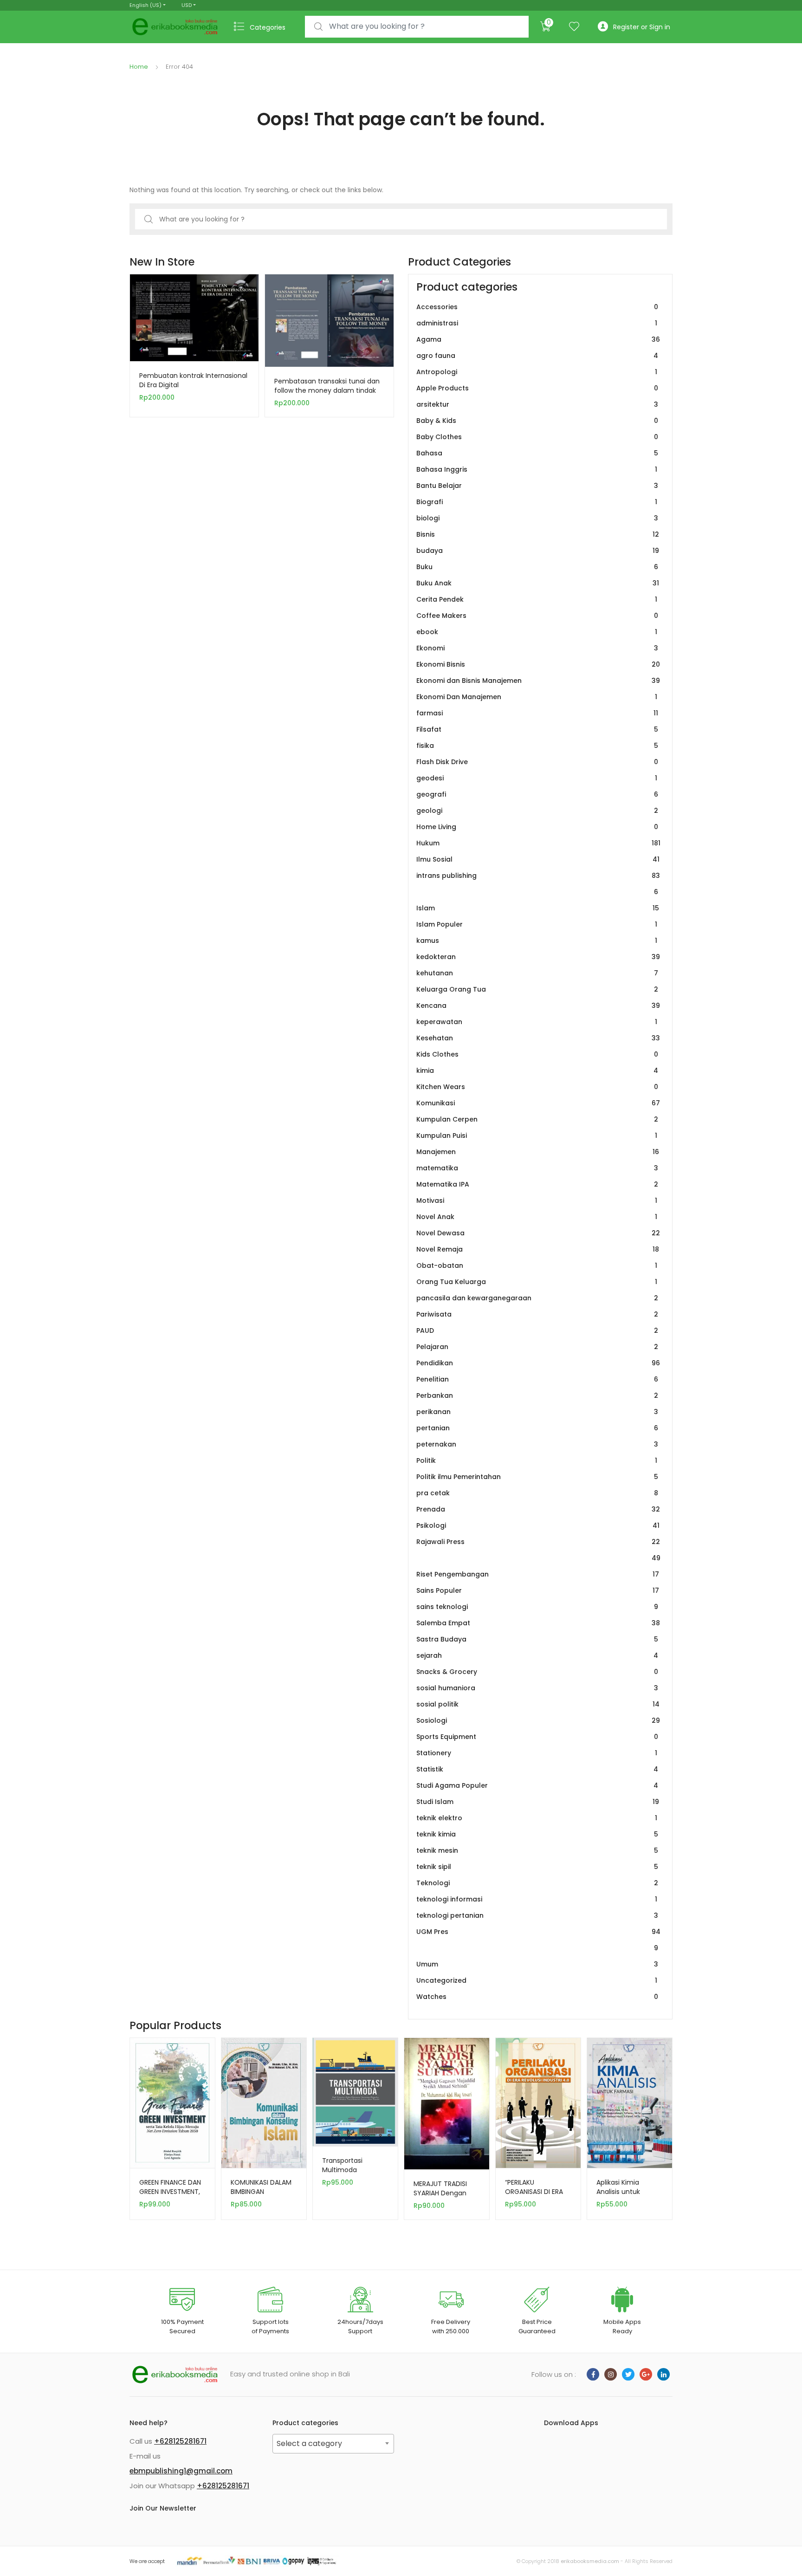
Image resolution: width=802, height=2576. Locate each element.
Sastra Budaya (537, 1639)
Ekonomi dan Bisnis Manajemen (538, 681)
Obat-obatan (537, 1265)
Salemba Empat (538, 1623)
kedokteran (538, 957)
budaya (538, 551)
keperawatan (537, 1022)
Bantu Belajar (537, 486)
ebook (537, 632)
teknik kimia (537, 1834)
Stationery (537, 1753)
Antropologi (537, 372)
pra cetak (537, 1493)
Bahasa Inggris (537, 469)
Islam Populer (537, 924)
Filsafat (537, 729)
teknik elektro (537, 1818)
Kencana (538, 1006)
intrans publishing (538, 884)
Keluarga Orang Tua (537, 989)
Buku (537, 567)
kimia (537, 1071)
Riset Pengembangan (538, 1574)
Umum (537, 1964)
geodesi (537, 778)
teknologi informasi (537, 1899)
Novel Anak (537, 1217)
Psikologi (538, 1525)
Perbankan (537, 1395)
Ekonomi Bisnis (538, 664)
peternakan (537, 1444)
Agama (538, 339)
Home (139, 67)
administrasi (537, 323)
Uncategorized (537, 1980)
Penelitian (537, 1379)
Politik (537, 1460)
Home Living (537, 827)
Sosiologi (538, 1720)
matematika (537, 1168)
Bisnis (538, 534)
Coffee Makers (537, 616)
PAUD (537, 1330)
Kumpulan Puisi (537, 1136)
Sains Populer (538, 1590)
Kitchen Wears (537, 1087)
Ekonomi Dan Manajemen (537, 697)
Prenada (538, 1509)
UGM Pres (538, 1940)
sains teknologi (537, 1607)
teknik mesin (537, 1850)
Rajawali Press (538, 1550)
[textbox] (333, 2444)
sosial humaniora (537, 1688)
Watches (537, 1997)
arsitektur (537, 404)
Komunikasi (538, 1103)
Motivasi (537, 1200)
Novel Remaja (538, 1249)
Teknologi (537, 1883)
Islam (538, 908)
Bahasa (537, 453)
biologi (537, 518)
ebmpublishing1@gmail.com (181, 2471)
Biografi (537, 502)
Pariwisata (537, 1314)
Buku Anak (538, 583)
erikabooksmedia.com (590, 2561)
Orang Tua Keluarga (537, 1282)
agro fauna (537, 356)
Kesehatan (538, 1038)
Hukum (538, 843)
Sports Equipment (537, 1737)
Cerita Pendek (537, 599)
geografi (537, 794)
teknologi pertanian (537, 1915)
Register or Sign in (642, 27)
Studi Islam (538, 1802)
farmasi (537, 713)
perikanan (537, 1412)
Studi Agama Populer (537, 1785)
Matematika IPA (537, 1184)
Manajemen (538, 1152)
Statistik (537, 1769)
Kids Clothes (537, 1054)
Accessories (537, 307)
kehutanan (537, 973)
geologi (537, 811)
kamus (537, 941)
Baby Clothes (537, 437)
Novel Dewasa (538, 1233)
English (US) (146, 5)
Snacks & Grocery (537, 1672)
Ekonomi (537, 648)
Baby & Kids (537, 421)
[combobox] (417, 27)
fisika (537, 746)
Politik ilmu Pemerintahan (537, 1477)
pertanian (537, 1428)
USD (187, 5)
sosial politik (538, 1704)
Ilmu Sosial (538, 859)
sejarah (537, 1655)
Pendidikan (538, 1363)
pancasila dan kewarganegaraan (537, 1298)
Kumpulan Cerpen (537, 1119)
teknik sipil (537, 1867)
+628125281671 (180, 2441)
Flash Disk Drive (537, 762)
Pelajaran (537, 1347)
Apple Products (537, 388)
